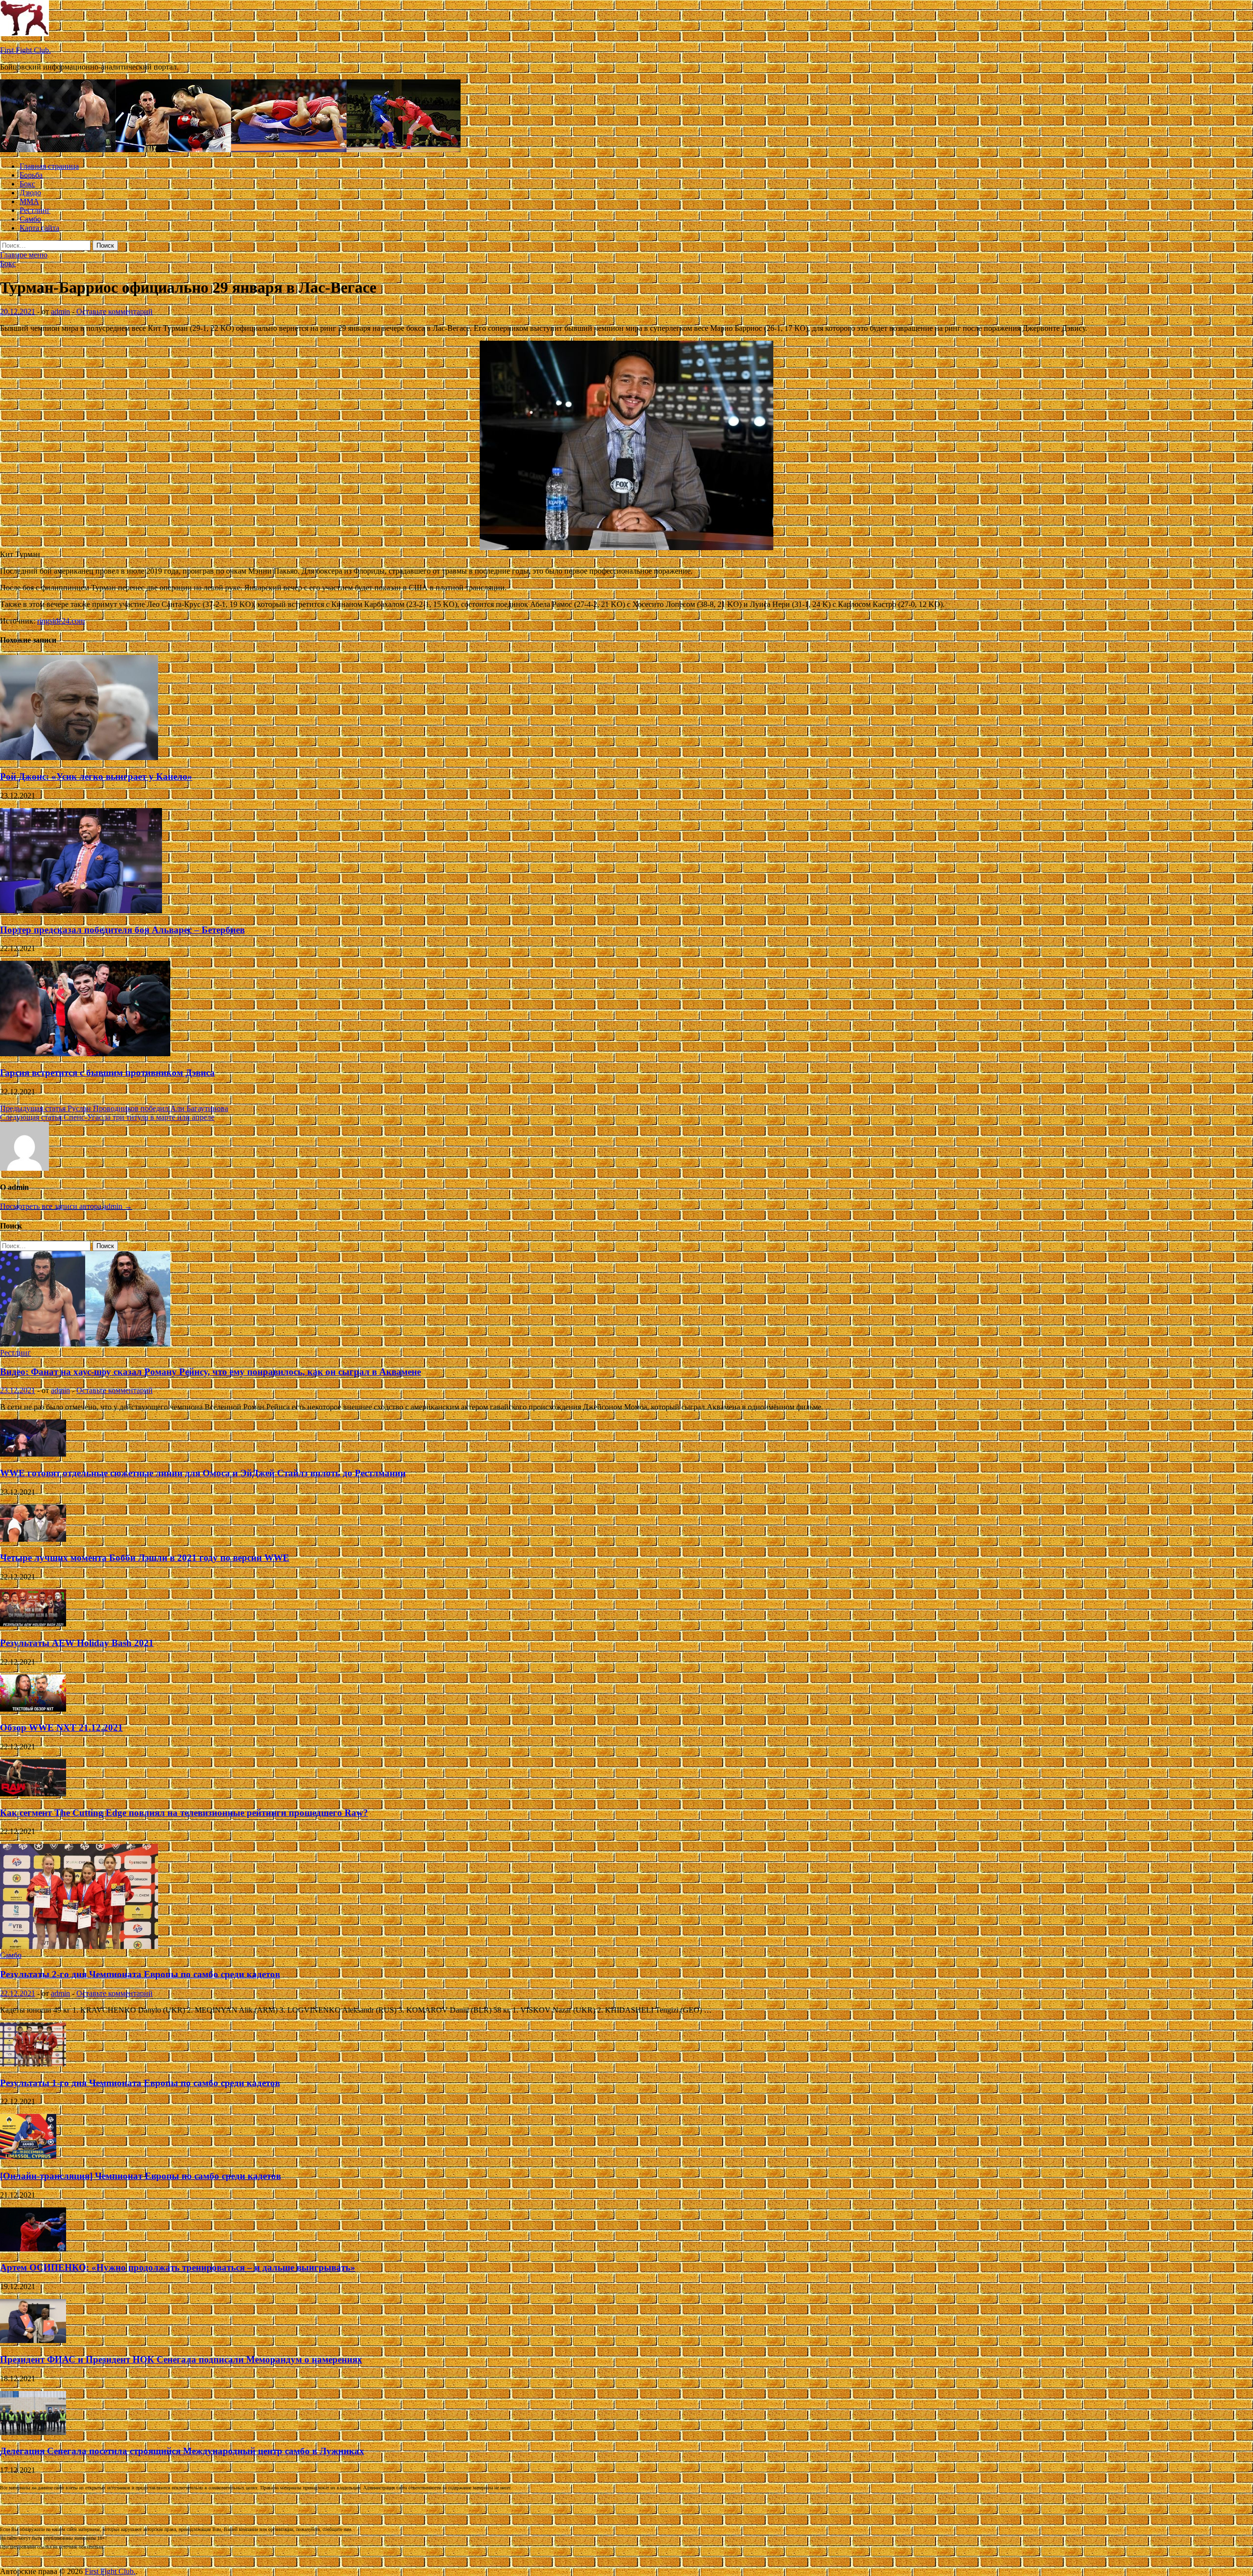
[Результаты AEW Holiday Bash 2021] (33, 1624)
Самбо (30, 219)
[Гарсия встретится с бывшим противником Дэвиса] (85, 1054)
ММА (29, 201)
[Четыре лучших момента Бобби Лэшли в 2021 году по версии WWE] (33, 1539)
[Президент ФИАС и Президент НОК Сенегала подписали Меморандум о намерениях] (33, 2340)
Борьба (31, 175)
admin (60, 312)
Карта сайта (39, 228)
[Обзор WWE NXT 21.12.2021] (33, 1709)
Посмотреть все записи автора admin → (66, 1206)
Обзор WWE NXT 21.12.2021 (61, 1728)
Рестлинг (35, 210)
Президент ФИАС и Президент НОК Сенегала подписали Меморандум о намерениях (181, 2359)
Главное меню (24, 255)
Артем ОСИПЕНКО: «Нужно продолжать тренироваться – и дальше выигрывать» (178, 2267)
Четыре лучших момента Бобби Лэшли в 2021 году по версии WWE (145, 1558)
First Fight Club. (25, 50)
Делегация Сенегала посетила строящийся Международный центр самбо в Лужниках (182, 2451)
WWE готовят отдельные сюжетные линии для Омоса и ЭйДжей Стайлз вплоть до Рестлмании (203, 1473)
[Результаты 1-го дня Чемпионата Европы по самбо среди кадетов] (33, 2064)
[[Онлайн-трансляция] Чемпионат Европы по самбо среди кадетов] (28, 2157)
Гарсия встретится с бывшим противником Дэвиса (107, 1073)
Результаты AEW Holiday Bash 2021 (77, 1643)
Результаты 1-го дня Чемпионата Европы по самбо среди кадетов (140, 2083)
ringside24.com (61, 621)
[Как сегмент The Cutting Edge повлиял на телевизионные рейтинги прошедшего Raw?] (33, 1794)
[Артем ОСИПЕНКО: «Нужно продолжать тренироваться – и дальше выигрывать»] (33, 2249)
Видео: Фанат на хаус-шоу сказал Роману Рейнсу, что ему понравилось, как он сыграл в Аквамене (210, 1372)
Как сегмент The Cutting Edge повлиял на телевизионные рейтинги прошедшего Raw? (184, 1813)
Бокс (27, 184)
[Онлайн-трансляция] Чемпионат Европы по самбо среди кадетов (140, 2176)
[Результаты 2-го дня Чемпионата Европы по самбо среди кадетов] (79, 1946)
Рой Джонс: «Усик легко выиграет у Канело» (96, 777)
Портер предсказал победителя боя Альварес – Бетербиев (122, 930)
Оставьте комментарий (115, 312)
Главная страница (49, 166)
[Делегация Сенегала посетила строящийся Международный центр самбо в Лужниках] (33, 2432)
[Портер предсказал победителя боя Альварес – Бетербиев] (81, 911)
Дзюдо (30, 193)
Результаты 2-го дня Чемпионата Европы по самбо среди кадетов (140, 1974)
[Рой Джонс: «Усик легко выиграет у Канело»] (79, 757)
